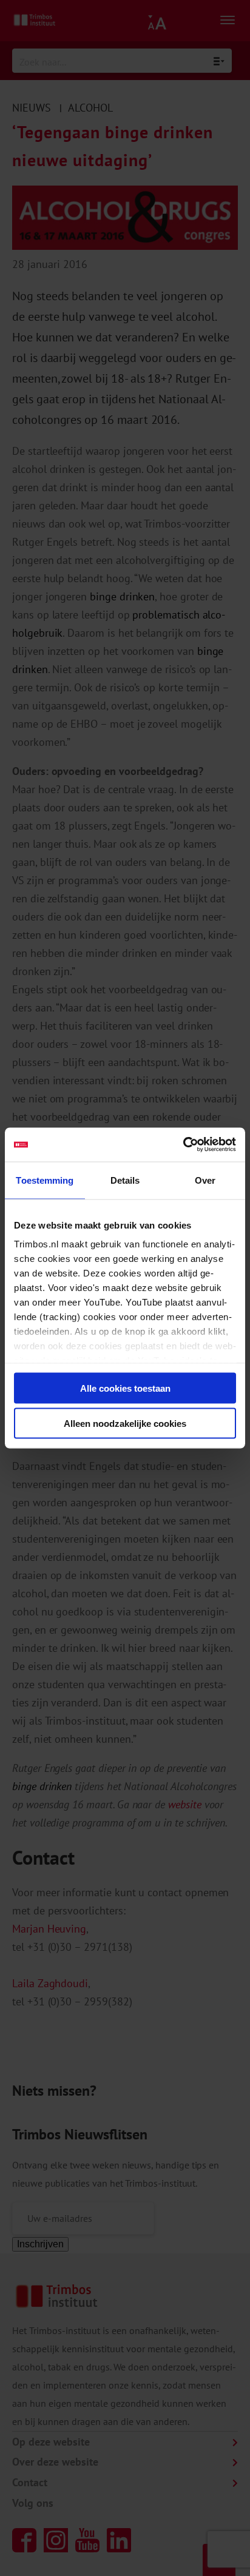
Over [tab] (205, 1180)
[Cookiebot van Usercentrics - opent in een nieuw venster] (183, 1145)
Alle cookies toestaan (125, 1388)
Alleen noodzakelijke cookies (125, 1424)
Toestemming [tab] (45, 1180)
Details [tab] (125, 1180)
